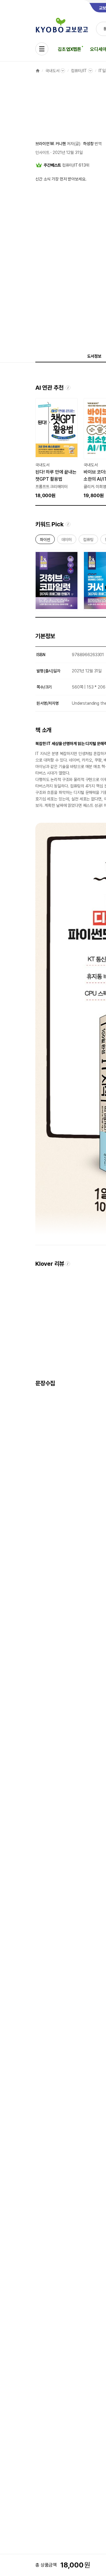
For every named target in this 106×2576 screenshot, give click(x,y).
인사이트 (42, 152)
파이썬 (45, 541)
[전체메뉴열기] (42, 49)
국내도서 (52, 71)
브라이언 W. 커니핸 (50, 144)
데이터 (67, 541)
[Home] (38, 71)
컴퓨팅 (88, 541)
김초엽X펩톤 (69, 49)
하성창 (88, 144)
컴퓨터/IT (79, 71)
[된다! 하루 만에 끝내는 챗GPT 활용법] (57, 449)
